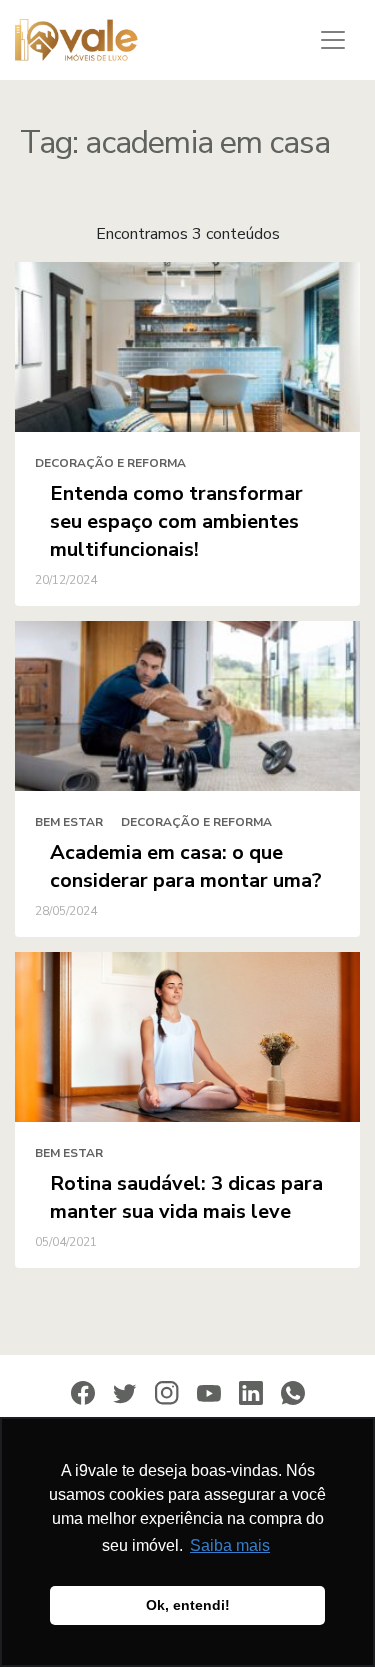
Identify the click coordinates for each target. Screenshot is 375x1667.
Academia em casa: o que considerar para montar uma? (186, 866)
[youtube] (209, 1393)
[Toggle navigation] (333, 40)
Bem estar (69, 822)
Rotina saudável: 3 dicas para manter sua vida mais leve (186, 1197)
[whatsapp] (293, 1392)
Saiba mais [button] (230, 1545)
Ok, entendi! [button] (188, 1605)
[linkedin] (251, 1392)
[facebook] (83, 1392)
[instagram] (167, 1392)
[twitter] (125, 1393)
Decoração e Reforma (110, 463)
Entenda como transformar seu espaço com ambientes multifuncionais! (176, 521)
